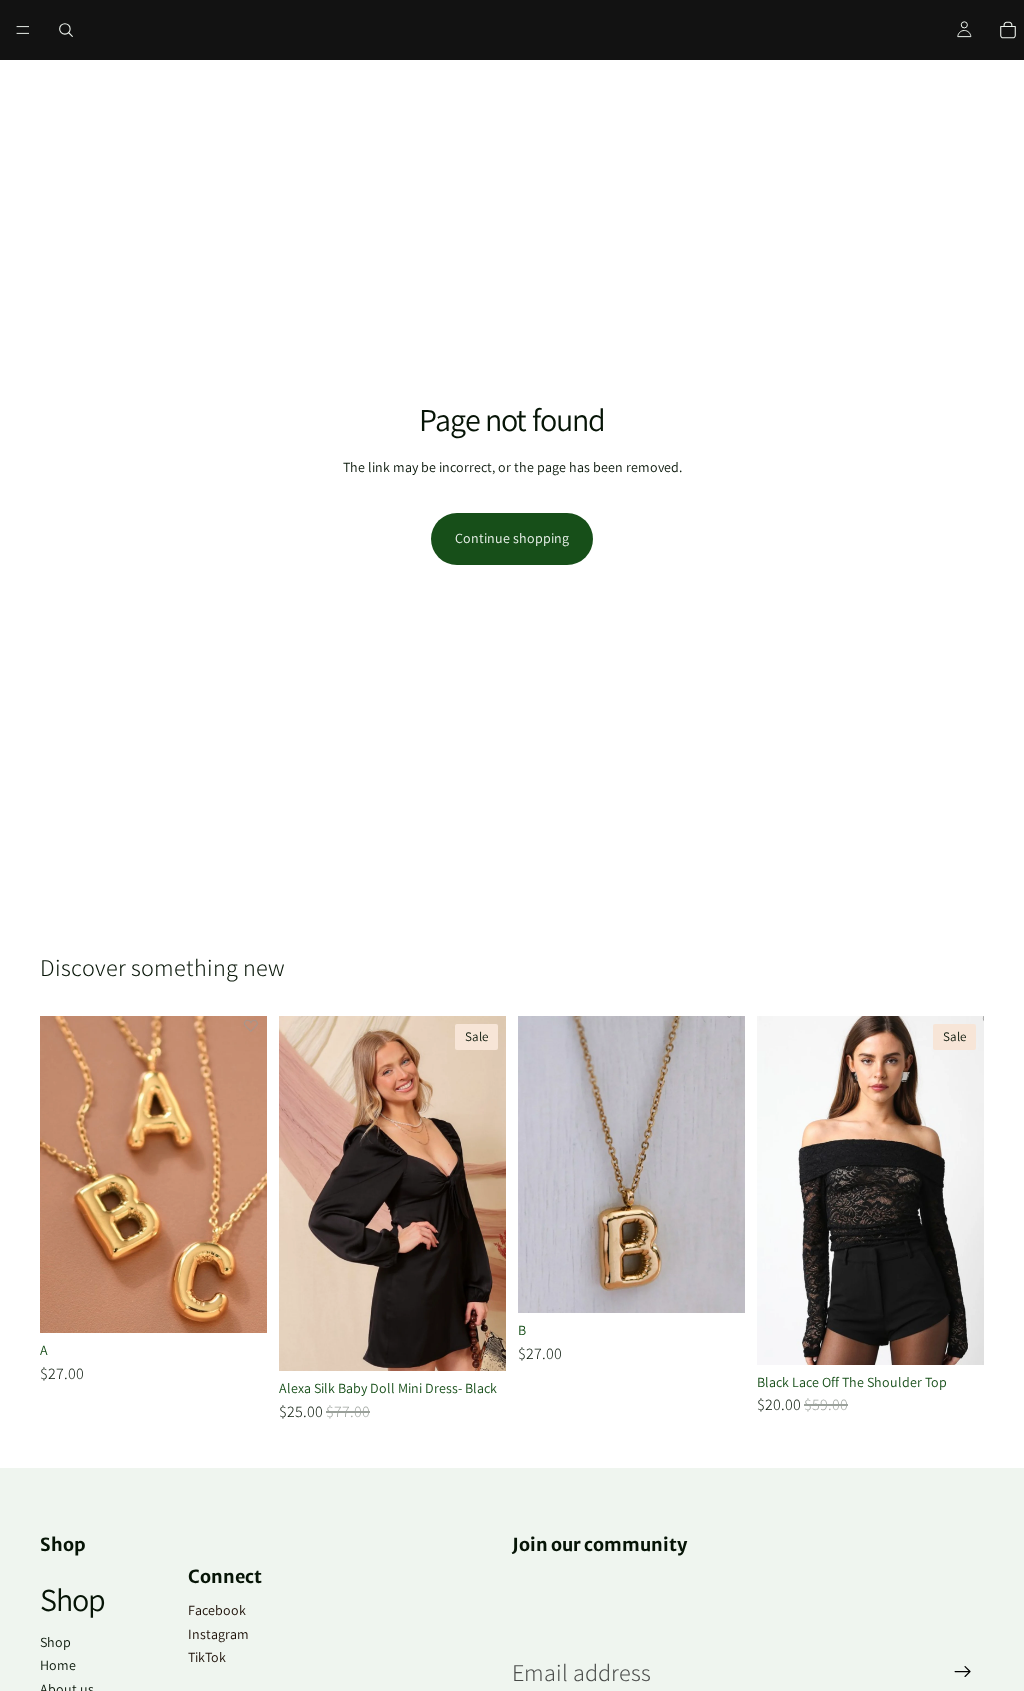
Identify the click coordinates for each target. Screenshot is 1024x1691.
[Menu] (23, 30)
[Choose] (475, 1340)
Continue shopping (512, 538)
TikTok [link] (207, 1657)
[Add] (236, 1303)
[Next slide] (962, 1190)
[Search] (66, 30)
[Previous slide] (779, 1190)
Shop (55, 1642)
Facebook (217, 1610)
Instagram (218, 1634)
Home (58, 1665)
